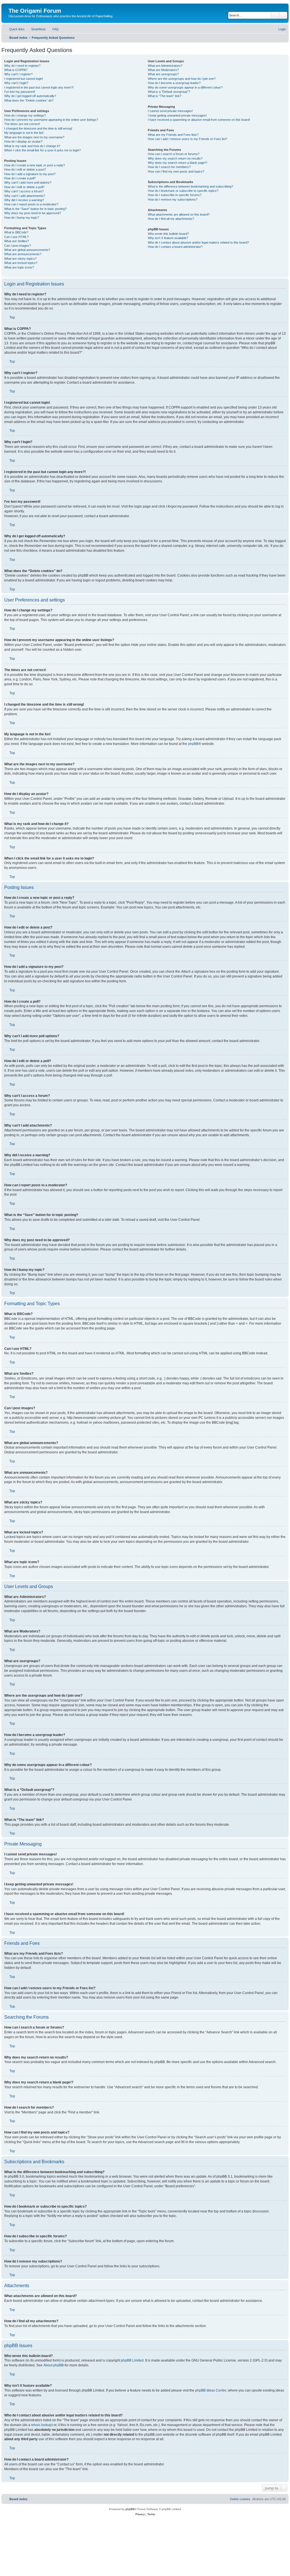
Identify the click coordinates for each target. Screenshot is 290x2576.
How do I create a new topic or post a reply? (35, 165)
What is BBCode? (16, 232)
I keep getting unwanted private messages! (177, 115)
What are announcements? (23, 254)
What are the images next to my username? (34, 137)
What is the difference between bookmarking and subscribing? (190, 186)
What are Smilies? (17, 241)
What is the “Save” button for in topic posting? (35, 209)
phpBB (193, 744)
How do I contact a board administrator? (175, 247)
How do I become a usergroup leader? (174, 83)
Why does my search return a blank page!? (178, 163)
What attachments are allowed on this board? (179, 214)
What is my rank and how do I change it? (32, 146)
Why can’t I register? (18, 74)
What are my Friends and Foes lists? (173, 135)
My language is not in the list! (24, 133)
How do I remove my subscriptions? (173, 199)
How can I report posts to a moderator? (31, 204)
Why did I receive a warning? (24, 200)
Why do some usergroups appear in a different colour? (185, 87)
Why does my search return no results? (175, 158)
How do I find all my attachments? (171, 219)
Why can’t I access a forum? (24, 191)
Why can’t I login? (16, 83)
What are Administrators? (165, 66)
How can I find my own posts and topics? (176, 171)
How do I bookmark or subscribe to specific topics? (183, 191)
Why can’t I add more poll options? (28, 182)
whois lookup (41, 2425)
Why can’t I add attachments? (25, 196)
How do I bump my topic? (22, 218)
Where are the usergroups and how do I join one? (182, 79)
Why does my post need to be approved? (33, 213)
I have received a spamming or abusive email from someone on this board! (199, 120)
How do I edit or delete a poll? (24, 187)
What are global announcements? (27, 250)
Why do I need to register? (22, 66)
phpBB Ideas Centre (211, 2390)
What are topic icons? (19, 267)
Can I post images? (18, 246)
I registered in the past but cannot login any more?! (39, 87)
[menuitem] (36, 29)
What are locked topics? (21, 263)
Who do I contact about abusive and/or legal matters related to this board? (198, 242)
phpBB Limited (132, 2360)
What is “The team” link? (165, 96)
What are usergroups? (163, 74)
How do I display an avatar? (23, 141)
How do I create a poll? (20, 178)
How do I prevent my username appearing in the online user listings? (51, 120)
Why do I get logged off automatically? (30, 96)
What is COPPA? (16, 70)
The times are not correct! (22, 124)
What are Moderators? (163, 70)
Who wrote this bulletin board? (168, 234)
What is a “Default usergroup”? (169, 92)
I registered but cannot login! (24, 79)
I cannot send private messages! (170, 111)
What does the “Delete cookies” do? (29, 100)
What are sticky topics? (20, 259)
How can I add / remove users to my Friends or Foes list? (187, 139)
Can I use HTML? (16, 237)
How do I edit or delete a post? (25, 169)
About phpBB (54, 2365)
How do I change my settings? (25, 115)
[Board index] (12, 5)
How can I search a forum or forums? (174, 154)
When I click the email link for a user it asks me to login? (42, 150)
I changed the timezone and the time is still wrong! (38, 128)
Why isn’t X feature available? (168, 238)
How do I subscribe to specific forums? (175, 195)
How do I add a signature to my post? (30, 174)
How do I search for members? (169, 167)
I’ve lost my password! (20, 92)
